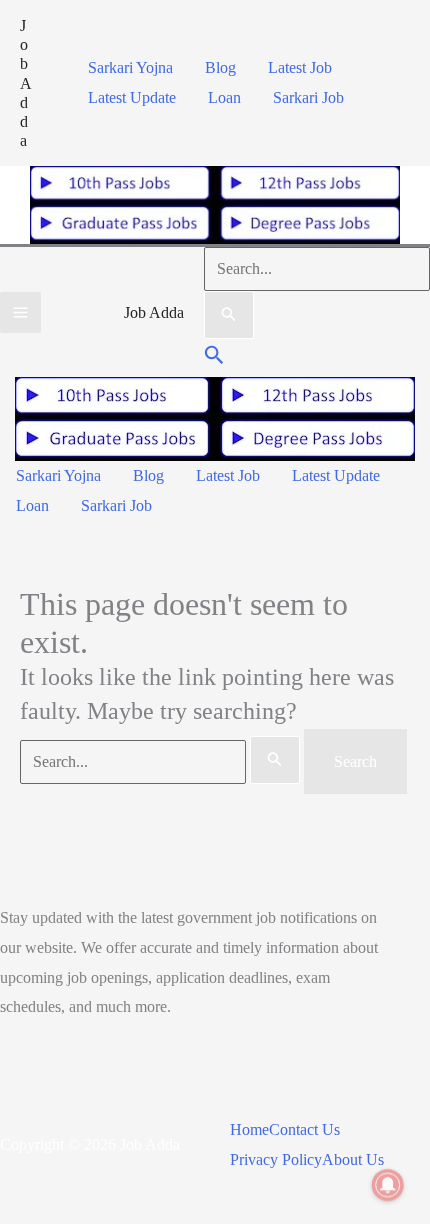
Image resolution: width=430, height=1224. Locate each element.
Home (249, 1129)
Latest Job (300, 67)
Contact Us (304, 1129)
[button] (214, 357)
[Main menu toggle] (20, 312)
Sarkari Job (308, 97)
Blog (220, 67)
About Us (353, 1159)
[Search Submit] (229, 315)
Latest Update (132, 97)
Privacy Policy (276, 1159)
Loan (224, 97)
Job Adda (26, 83)
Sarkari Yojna (130, 67)
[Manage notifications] (388, 1185)
